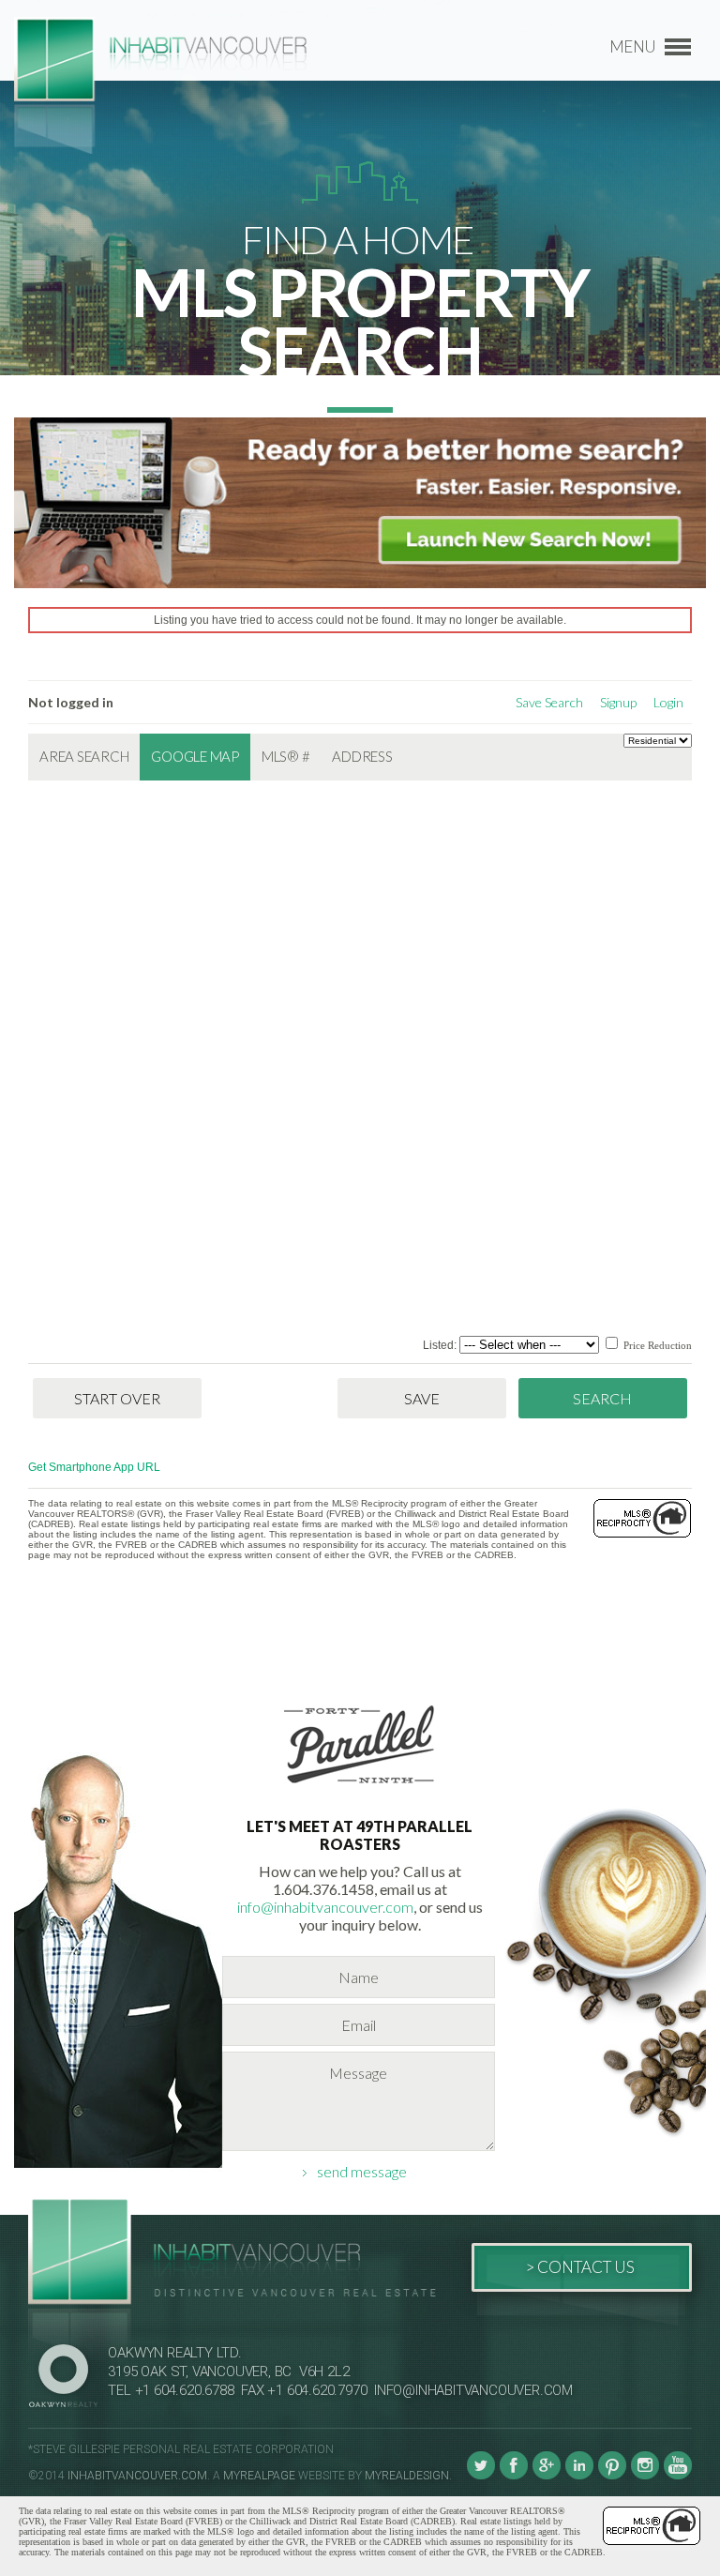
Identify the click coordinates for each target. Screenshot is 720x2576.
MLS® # (286, 756)
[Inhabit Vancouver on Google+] (547, 2476)
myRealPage (259, 2476)
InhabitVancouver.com (137, 2476)
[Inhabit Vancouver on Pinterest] (612, 2476)
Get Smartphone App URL (94, 1467)
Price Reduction (656, 1345)
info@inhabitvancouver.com (325, 1907)
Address (362, 756)
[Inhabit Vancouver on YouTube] (678, 2476)
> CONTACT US (580, 2267)
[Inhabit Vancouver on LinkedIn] (579, 2476)
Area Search (84, 756)
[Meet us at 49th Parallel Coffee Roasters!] (360, 1787)
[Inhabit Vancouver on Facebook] (514, 2476)
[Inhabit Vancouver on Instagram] (645, 2476)
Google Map (195, 756)
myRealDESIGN (407, 2476)
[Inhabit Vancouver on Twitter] (481, 2476)
